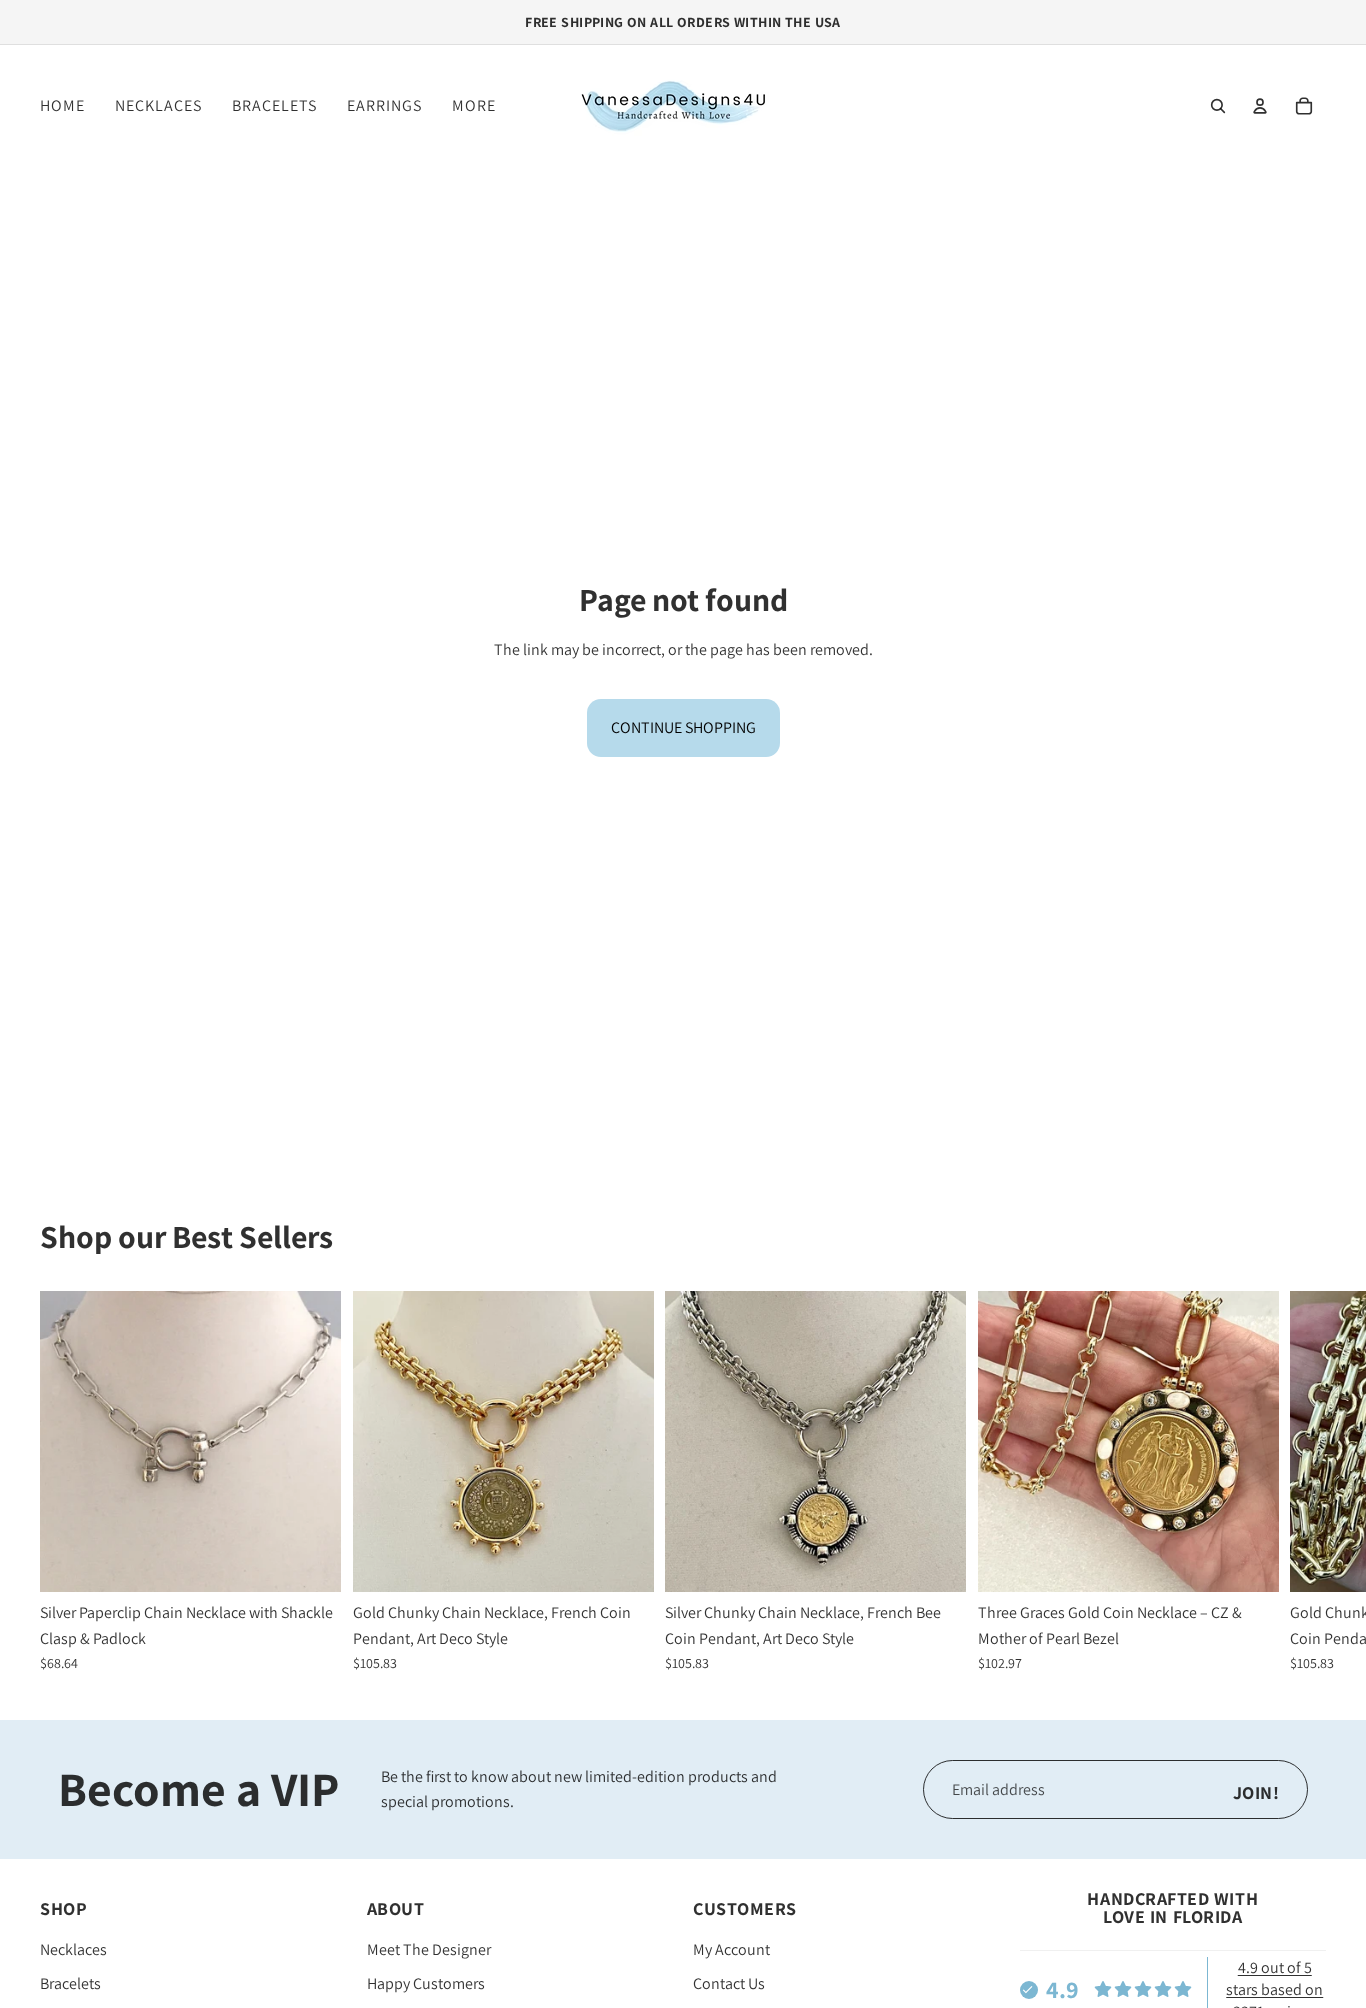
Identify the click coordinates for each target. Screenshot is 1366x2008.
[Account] (1260, 106)
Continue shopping (683, 727)
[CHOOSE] (310, 1561)
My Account (731, 1950)
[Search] (1218, 106)
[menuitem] (474, 106)
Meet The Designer (429, 1950)
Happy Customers (426, 1983)
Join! (1256, 1792)
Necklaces (73, 1950)
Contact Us (729, 1983)
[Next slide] (1304, 1481)
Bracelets (70, 1983)
